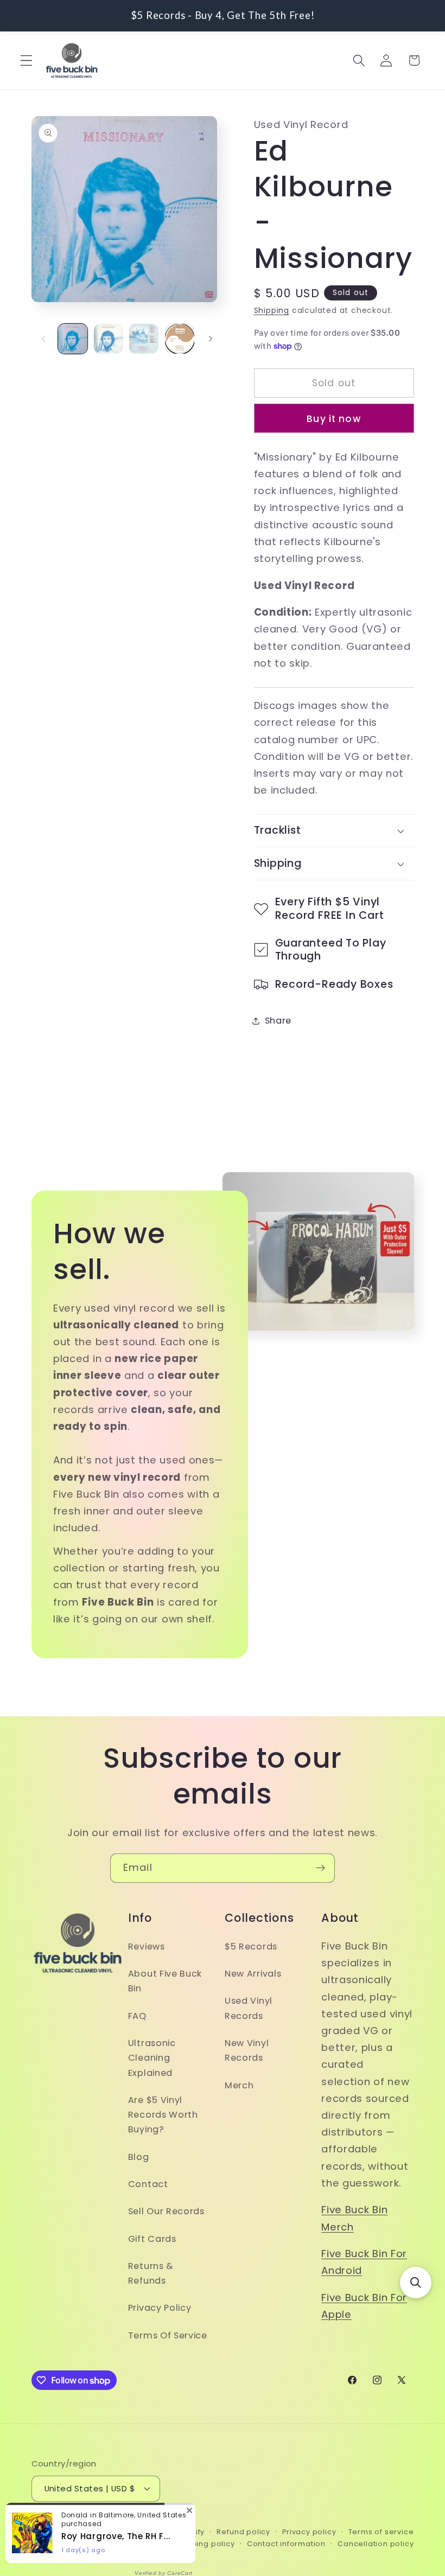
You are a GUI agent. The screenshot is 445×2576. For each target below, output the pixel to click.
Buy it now (334, 419)
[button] (26, 60)
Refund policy (243, 2532)
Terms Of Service (168, 2335)
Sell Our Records (166, 2211)
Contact (148, 2184)
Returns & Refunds (151, 2273)
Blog (139, 2157)
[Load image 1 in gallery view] (73, 338)
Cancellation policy (376, 2544)
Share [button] (278, 1021)
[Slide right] (211, 339)
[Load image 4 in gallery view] (180, 338)
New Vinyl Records (247, 2050)
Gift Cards (152, 2239)
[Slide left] (43, 339)
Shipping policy (204, 2544)
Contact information (286, 2544)
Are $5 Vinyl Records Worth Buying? (163, 2115)
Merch (239, 2085)
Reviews (147, 1947)
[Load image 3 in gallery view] (144, 338)
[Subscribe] (320, 1868)
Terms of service (381, 2532)
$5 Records (251, 1947)
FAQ (137, 2016)
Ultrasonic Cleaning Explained (152, 2058)
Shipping (272, 311)
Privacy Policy (160, 2308)
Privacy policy (309, 2532)
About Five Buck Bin (165, 1981)
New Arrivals (253, 1974)
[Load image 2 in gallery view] (109, 338)
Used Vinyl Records (249, 2008)
